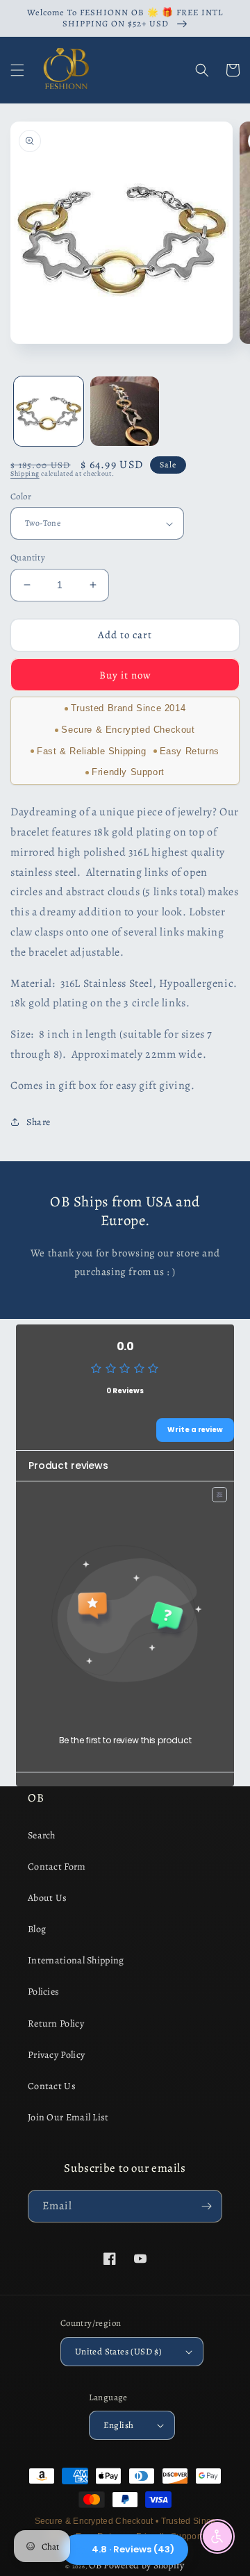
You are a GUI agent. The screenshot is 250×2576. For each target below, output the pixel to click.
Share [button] (39, 1122)
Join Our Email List (68, 2117)
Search (42, 1835)
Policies (43, 1992)
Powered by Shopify (144, 2565)
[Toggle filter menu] (219, 1495)
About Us (47, 1898)
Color (21, 496)
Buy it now (125, 675)
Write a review (195, 1430)
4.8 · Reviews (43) (133, 2549)
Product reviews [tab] (68, 1465)
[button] (17, 70)
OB (95, 2565)
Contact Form (57, 1867)
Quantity (28, 557)
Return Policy (56, 2024)
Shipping (25, 473)
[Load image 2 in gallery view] (125, 411)
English (119, 2425)
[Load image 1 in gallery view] (49, 411)
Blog (37, 1929)
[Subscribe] (206, 2206)
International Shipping (76, 1960)
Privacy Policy (56, 2055)
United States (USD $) (118, 2351)
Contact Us (52, 2086)
